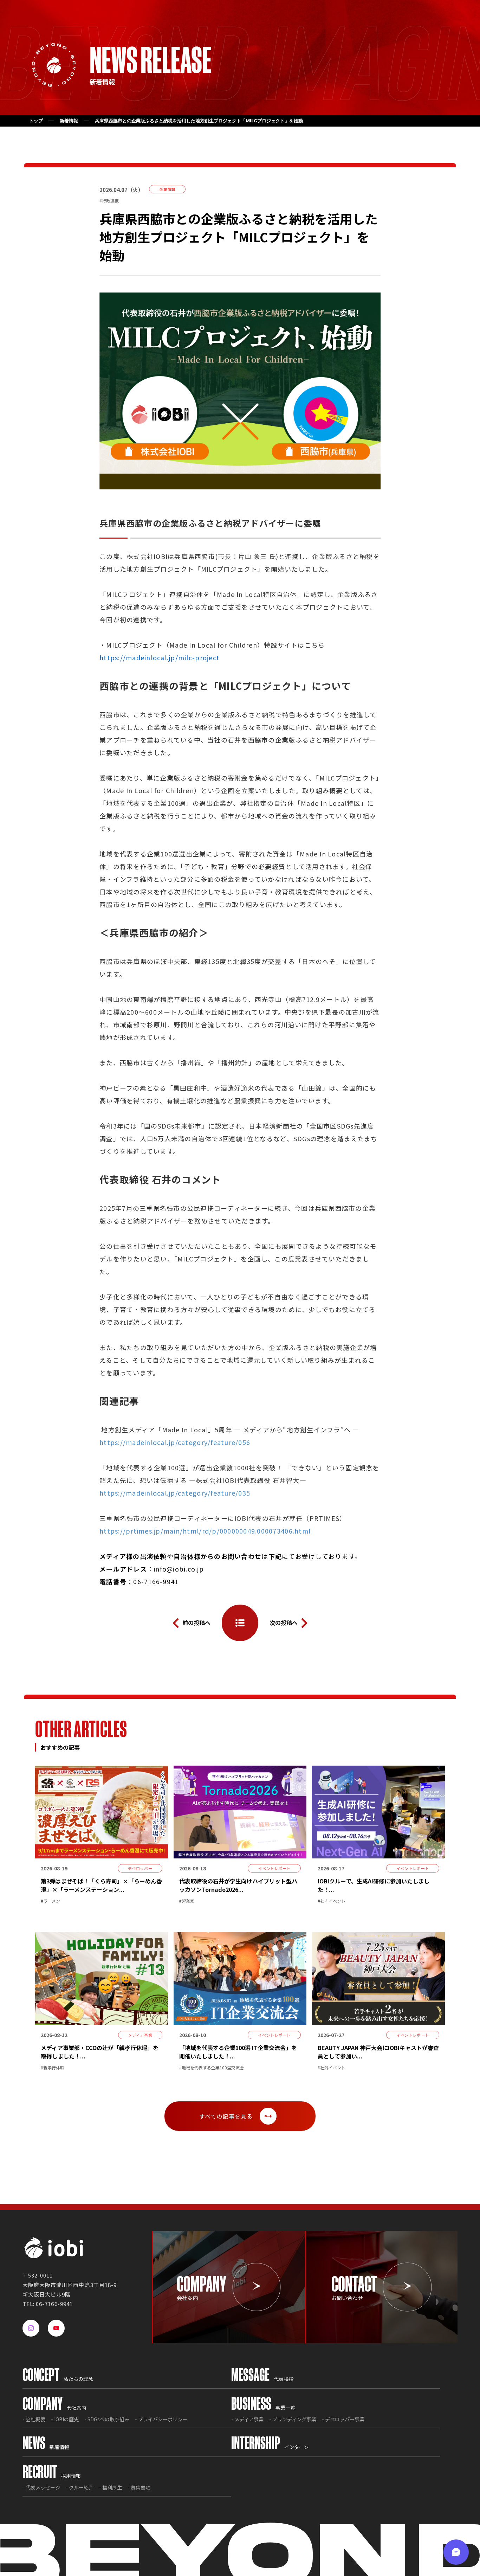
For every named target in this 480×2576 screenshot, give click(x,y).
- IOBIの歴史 (65, 2419)
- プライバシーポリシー (161, 2419)
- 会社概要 (34, 2419)
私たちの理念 (58, 2379)
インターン (270, 2447)
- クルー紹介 (80, 2487)
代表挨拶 (262, 2379)
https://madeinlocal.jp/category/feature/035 (175, 1493)
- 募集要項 (139, 2487)
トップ (36, 121)
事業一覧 (263, 2408)
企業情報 (167, 189)
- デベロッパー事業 (343, 2419)
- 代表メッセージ (41, 2487)
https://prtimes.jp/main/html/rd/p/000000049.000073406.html (205, 1531)
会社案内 (54, 2408)
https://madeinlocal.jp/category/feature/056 (175, 1442)
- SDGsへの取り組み (107, 2419)
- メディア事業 (247, 2419)
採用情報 (52, 2476)
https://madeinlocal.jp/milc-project (160, 657)
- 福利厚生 (111, 2487)
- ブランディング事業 (293, 2419)
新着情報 (69, 121)
